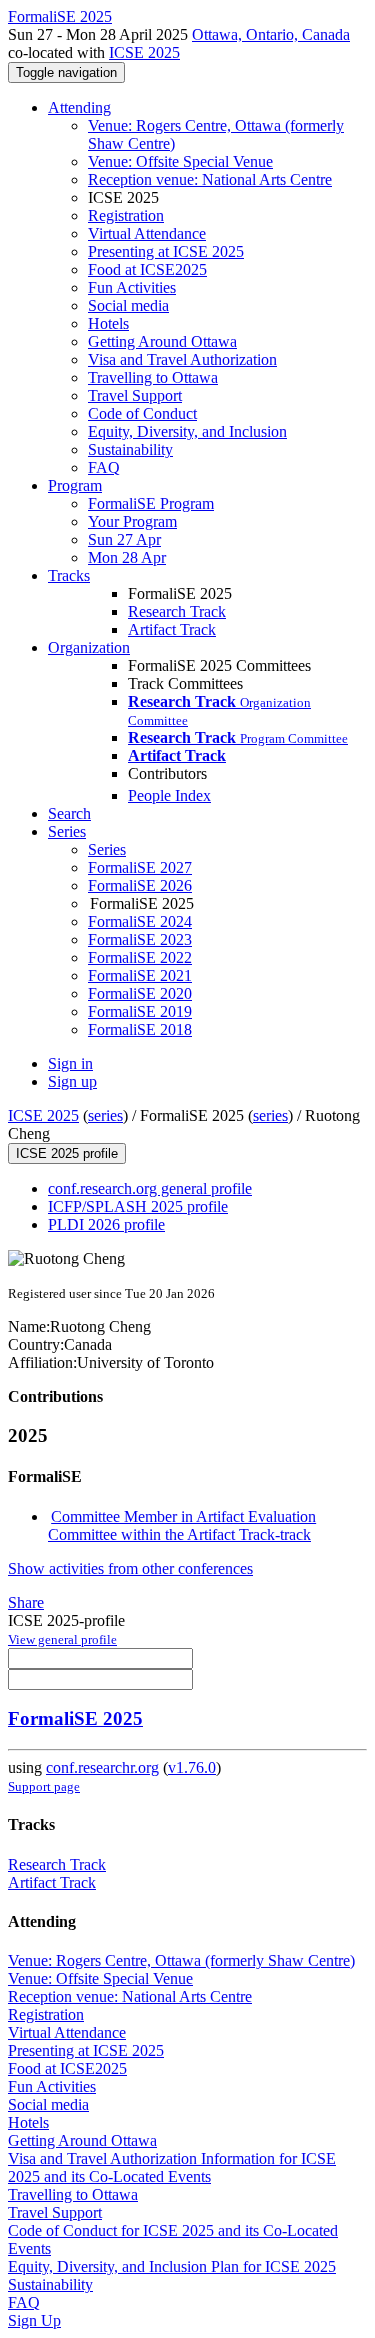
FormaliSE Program (151, 503)
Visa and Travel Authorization (182, 359)
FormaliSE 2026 (140, 885)
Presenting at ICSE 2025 (166, 251)
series (105, 1115)
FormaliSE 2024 (140, 921)
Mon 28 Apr (127, 557)
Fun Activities (132, 287)
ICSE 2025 (144, 52)
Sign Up (34, 2320)
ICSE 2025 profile (67, 1153)
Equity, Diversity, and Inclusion (187, 431)
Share (26, 1602)
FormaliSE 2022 (140, 957)
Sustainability (130, 449)
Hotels (108, 323)
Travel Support (135, 395)
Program (75, 485)
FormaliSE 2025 (75, 1718)
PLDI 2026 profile (106, 1224)
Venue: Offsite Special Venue (180, 161)
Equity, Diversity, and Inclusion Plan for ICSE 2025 (172, 2266)
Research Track (177, 611)
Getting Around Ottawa (162, 341)
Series (107, 849)
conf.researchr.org (102, 1767)
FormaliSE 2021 (140, 975)
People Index (169, 795)
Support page (44, 1786)
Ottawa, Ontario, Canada (271, 34)
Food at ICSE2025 (147, 269)
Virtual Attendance (147, 233)
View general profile (62, 1639)
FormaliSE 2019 (140, 1011)
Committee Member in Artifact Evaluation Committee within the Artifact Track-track (182, 1525)
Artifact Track (172, 629)
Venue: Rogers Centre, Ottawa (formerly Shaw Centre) (181, 1960)
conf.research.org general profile (150, 1188)
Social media (128, 305)
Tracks (69, 575)
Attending (79, 107)
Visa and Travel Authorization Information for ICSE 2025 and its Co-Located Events (172, 2167)
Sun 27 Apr (124, 539)
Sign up (72, 1081)
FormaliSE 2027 (140, 867)
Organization (89, 647)
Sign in (70, 1063)
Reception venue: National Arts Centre (210, 179)
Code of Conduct (142, 413)
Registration (126, 215)
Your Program (132, 521)
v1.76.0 (192, 1767)
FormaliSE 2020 (140, 993)
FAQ (104, 467)
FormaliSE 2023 (140, 939)
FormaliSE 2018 (140, 1029)
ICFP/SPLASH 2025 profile (138, 1206)
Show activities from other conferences (130, 1568)
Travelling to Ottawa (153, 377)
